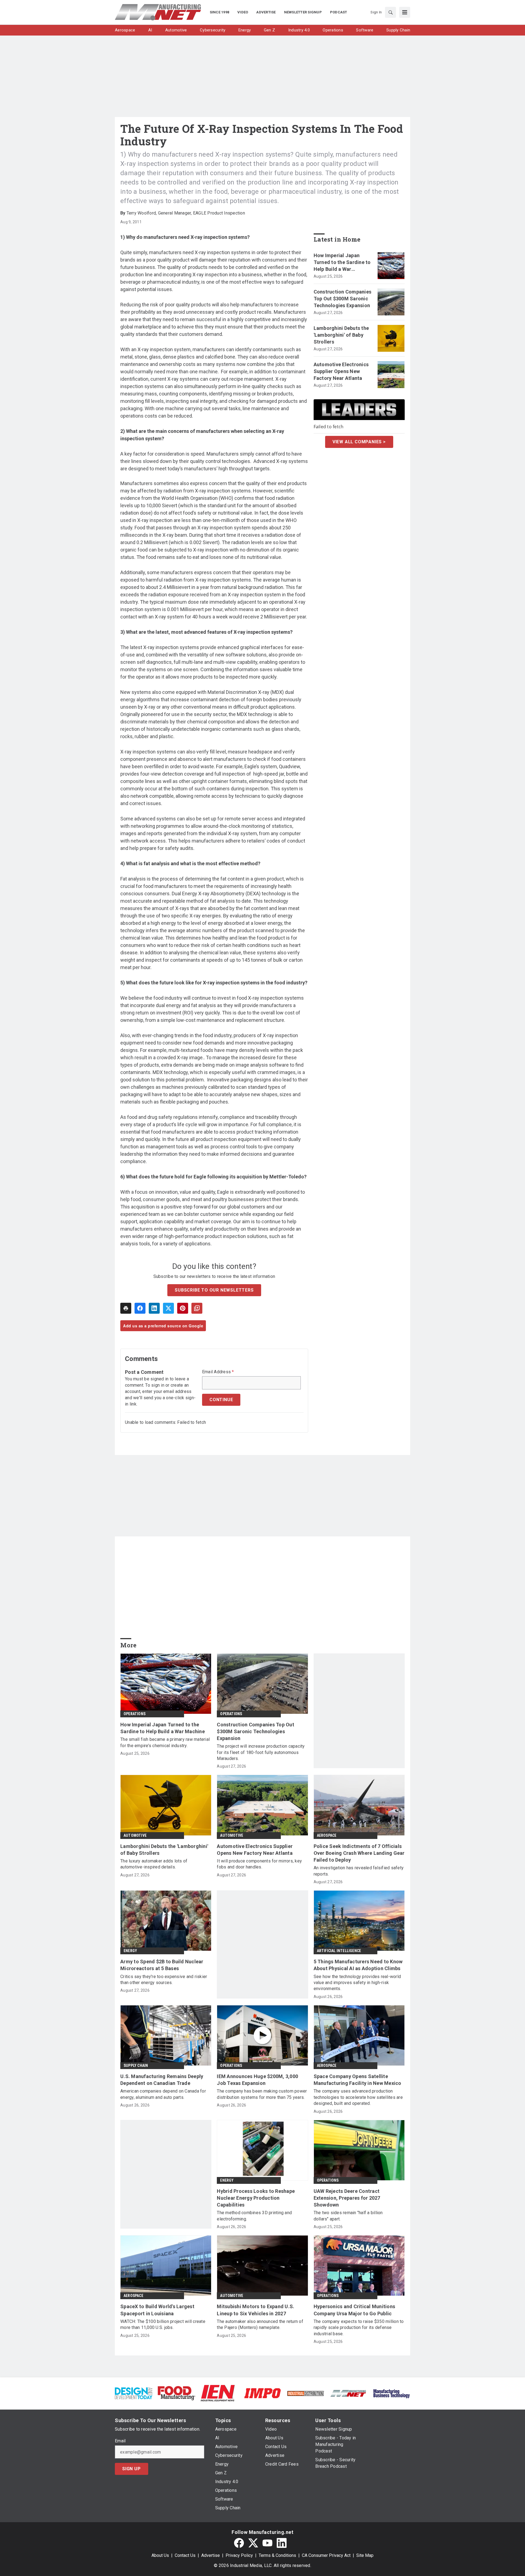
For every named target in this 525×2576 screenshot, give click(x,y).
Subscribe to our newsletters (214, 1290)
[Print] (126, 1308)
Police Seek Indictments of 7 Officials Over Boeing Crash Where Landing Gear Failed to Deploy (359, 1853)
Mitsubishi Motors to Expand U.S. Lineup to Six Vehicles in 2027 (256, 2310)
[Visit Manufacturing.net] (348, 2393)
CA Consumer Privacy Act (326, 2555)
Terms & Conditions (277, 2555)
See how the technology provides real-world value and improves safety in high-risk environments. (357, 1983)
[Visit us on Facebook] (239, 2543)
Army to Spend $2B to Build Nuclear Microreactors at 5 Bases (162, 1965)
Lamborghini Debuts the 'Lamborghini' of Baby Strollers (341, 335)
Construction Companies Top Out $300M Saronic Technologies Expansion (343, 299)
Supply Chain (136, 2066)
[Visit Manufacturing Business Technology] (391, 2393)
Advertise (211, 2555)
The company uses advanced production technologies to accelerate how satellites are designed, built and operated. (358, 2097)
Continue (221, 1400)
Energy (130, 1951)
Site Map (365, 2555)
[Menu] (405, 12)
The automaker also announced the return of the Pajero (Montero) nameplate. (260, 2324)
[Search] (390, 12)
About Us (160, 2555)
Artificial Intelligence (339, 1951)
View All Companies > (359, 442)
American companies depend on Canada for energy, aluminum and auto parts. (163, 2094)
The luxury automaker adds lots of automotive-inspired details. (154, 1864)
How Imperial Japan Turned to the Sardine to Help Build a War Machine (342, 263)
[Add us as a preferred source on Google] (197, 1308)
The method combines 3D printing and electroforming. (254, 2216)
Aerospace (327, 1835)
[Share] (140, 1308)
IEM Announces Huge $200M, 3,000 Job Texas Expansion (257, 2080)
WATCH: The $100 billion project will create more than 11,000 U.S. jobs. (163, 2324)
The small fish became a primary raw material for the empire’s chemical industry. (165, 1742)
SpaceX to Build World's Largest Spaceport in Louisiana (157, 2310)
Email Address (218, 1372)
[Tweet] (168, 1308)
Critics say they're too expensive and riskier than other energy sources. (164, 1980)
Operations (135, 1714)
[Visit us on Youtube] (267, 2543)
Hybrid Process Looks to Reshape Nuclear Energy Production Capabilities (256, 2198)
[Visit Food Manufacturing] (177, 2393)
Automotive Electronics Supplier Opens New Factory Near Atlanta (341, 371)
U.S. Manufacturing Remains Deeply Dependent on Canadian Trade (162, 2080)
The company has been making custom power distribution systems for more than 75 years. (262, 2094)
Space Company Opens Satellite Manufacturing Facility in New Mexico (358, 2080)
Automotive (135, 1835)
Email (120, 2441)
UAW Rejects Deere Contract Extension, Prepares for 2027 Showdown (347, 2198)
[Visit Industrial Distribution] (306, 2393)
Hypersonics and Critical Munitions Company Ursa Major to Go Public (355, 2310)
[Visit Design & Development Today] (134, 2393)
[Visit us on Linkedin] (282, 2543)
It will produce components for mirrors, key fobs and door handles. (259, 1864)
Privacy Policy (239, 2555)
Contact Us (185, 2555)
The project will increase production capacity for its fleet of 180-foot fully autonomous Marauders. (261, 1752)
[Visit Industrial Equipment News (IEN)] (218, 2393)
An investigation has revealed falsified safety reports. (359, 1871)
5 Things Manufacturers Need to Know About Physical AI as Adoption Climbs (358, 1965)
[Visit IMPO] (262, 2393)
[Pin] (183, 1308)
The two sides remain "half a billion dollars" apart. (348, 2216)
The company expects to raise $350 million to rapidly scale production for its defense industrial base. (359, 2328)
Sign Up (132, 2469)
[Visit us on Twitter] (253, 2543)
